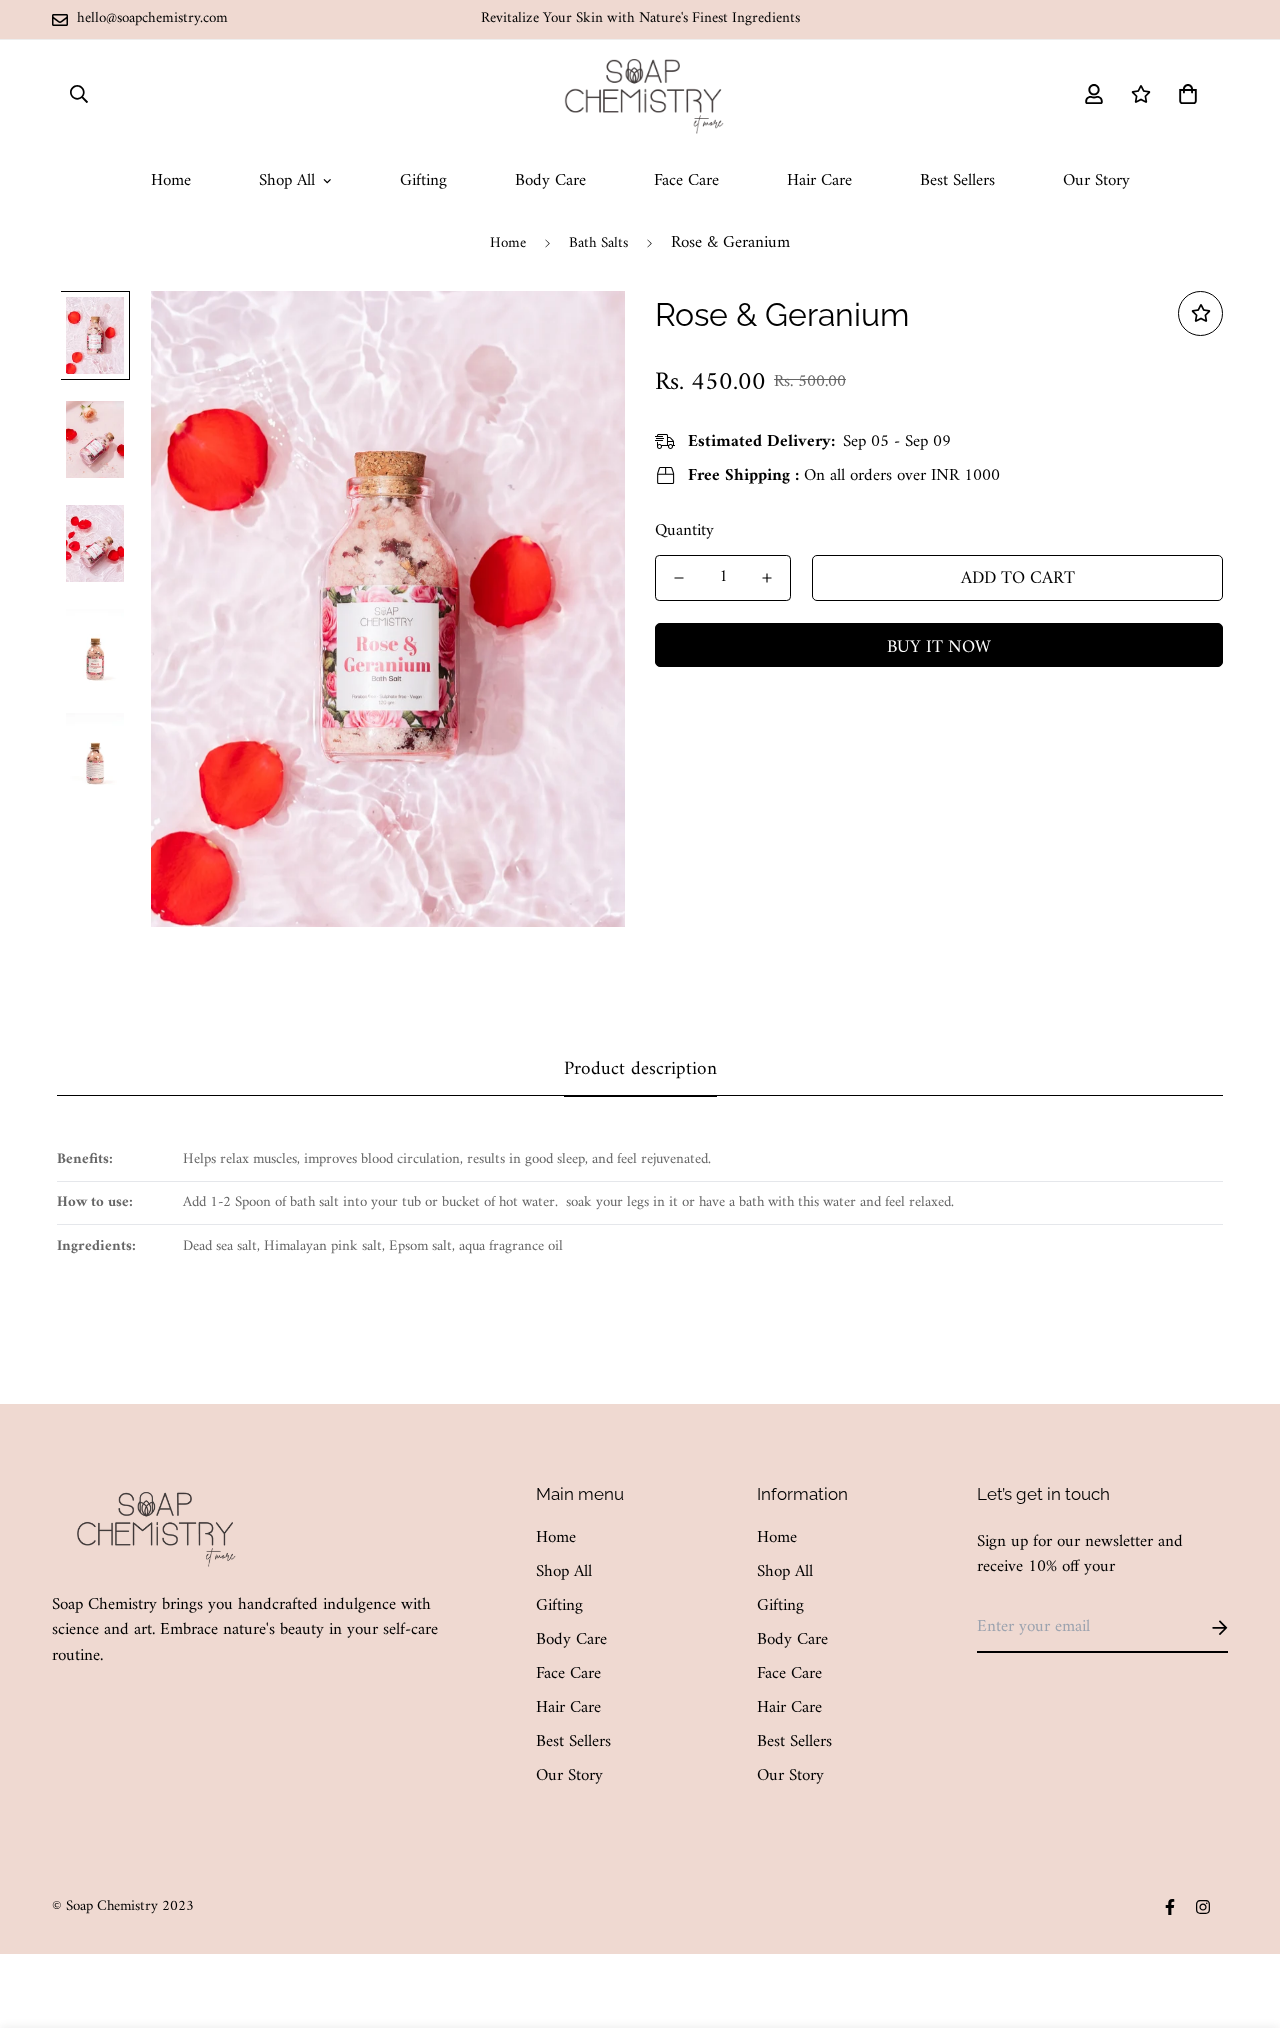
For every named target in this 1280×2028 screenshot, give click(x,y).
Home (171, 181)
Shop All (287, 181)
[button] (1183, 94)
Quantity (684, 530)
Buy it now (939, 646)
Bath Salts (598, 243)
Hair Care (819, 181)
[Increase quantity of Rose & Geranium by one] (767, 578)
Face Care (686, 181)
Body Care (550, 181)
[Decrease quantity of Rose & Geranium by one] (679, 578)
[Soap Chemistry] (640, 94)
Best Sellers (957, 181)
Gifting (423, 181)
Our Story (1096, 181)
